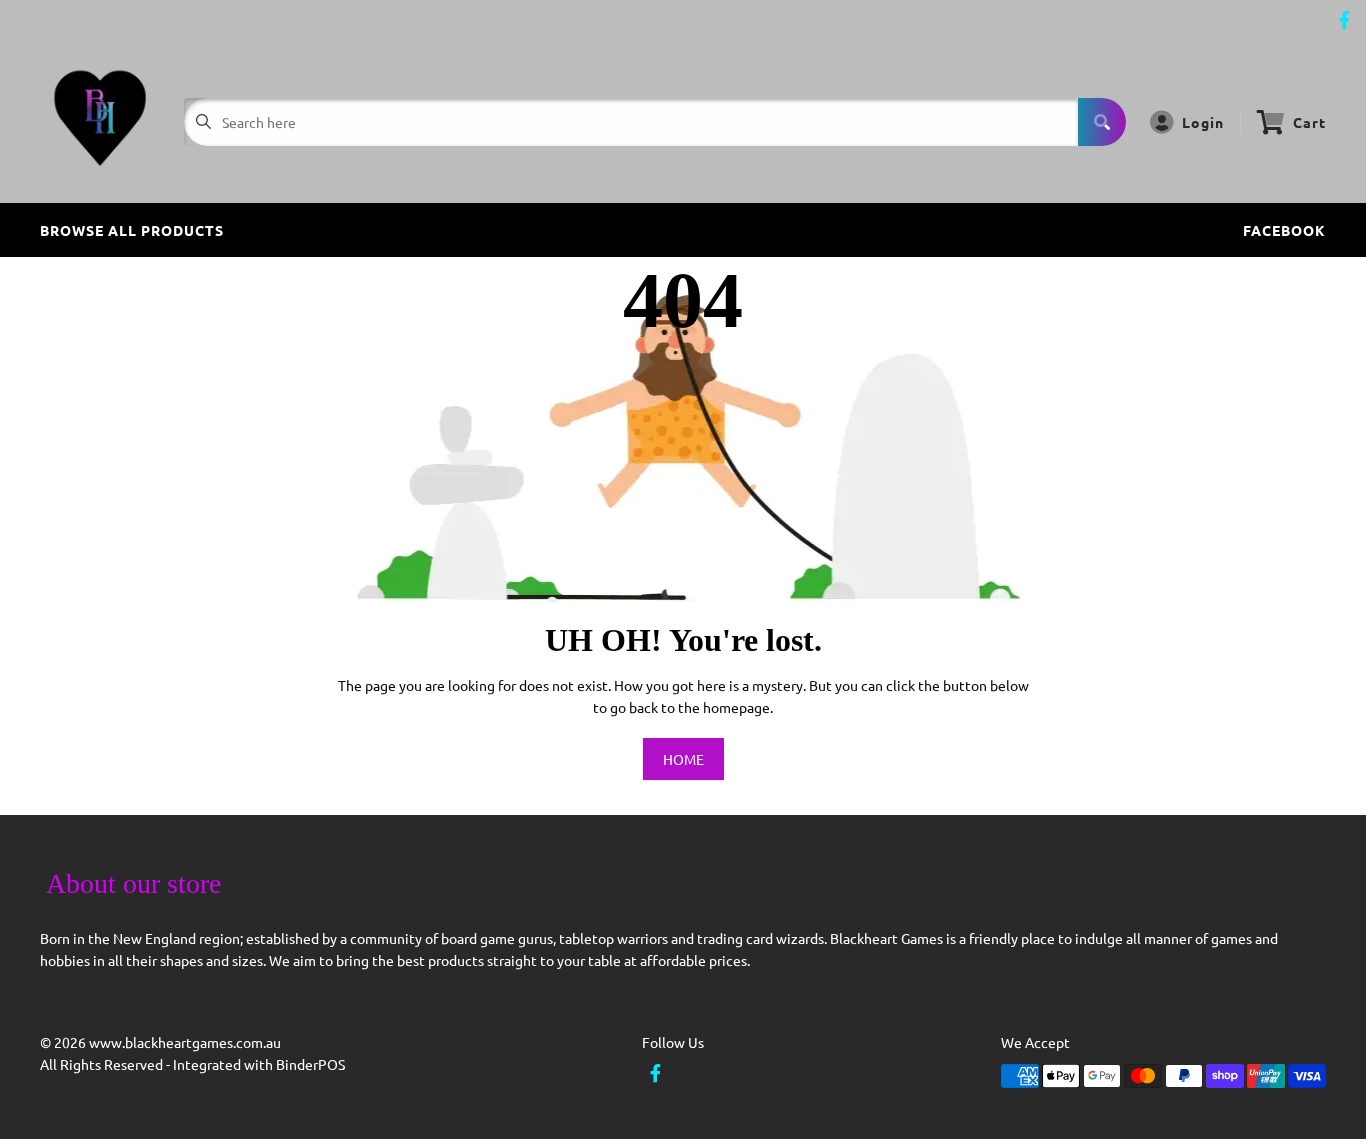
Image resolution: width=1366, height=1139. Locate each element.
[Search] (1102, 122)
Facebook (1284, 230)
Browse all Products (132, 230)
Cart (1309, 122)
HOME (683, 759)
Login (1203, 122)
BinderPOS (310, 1064)
